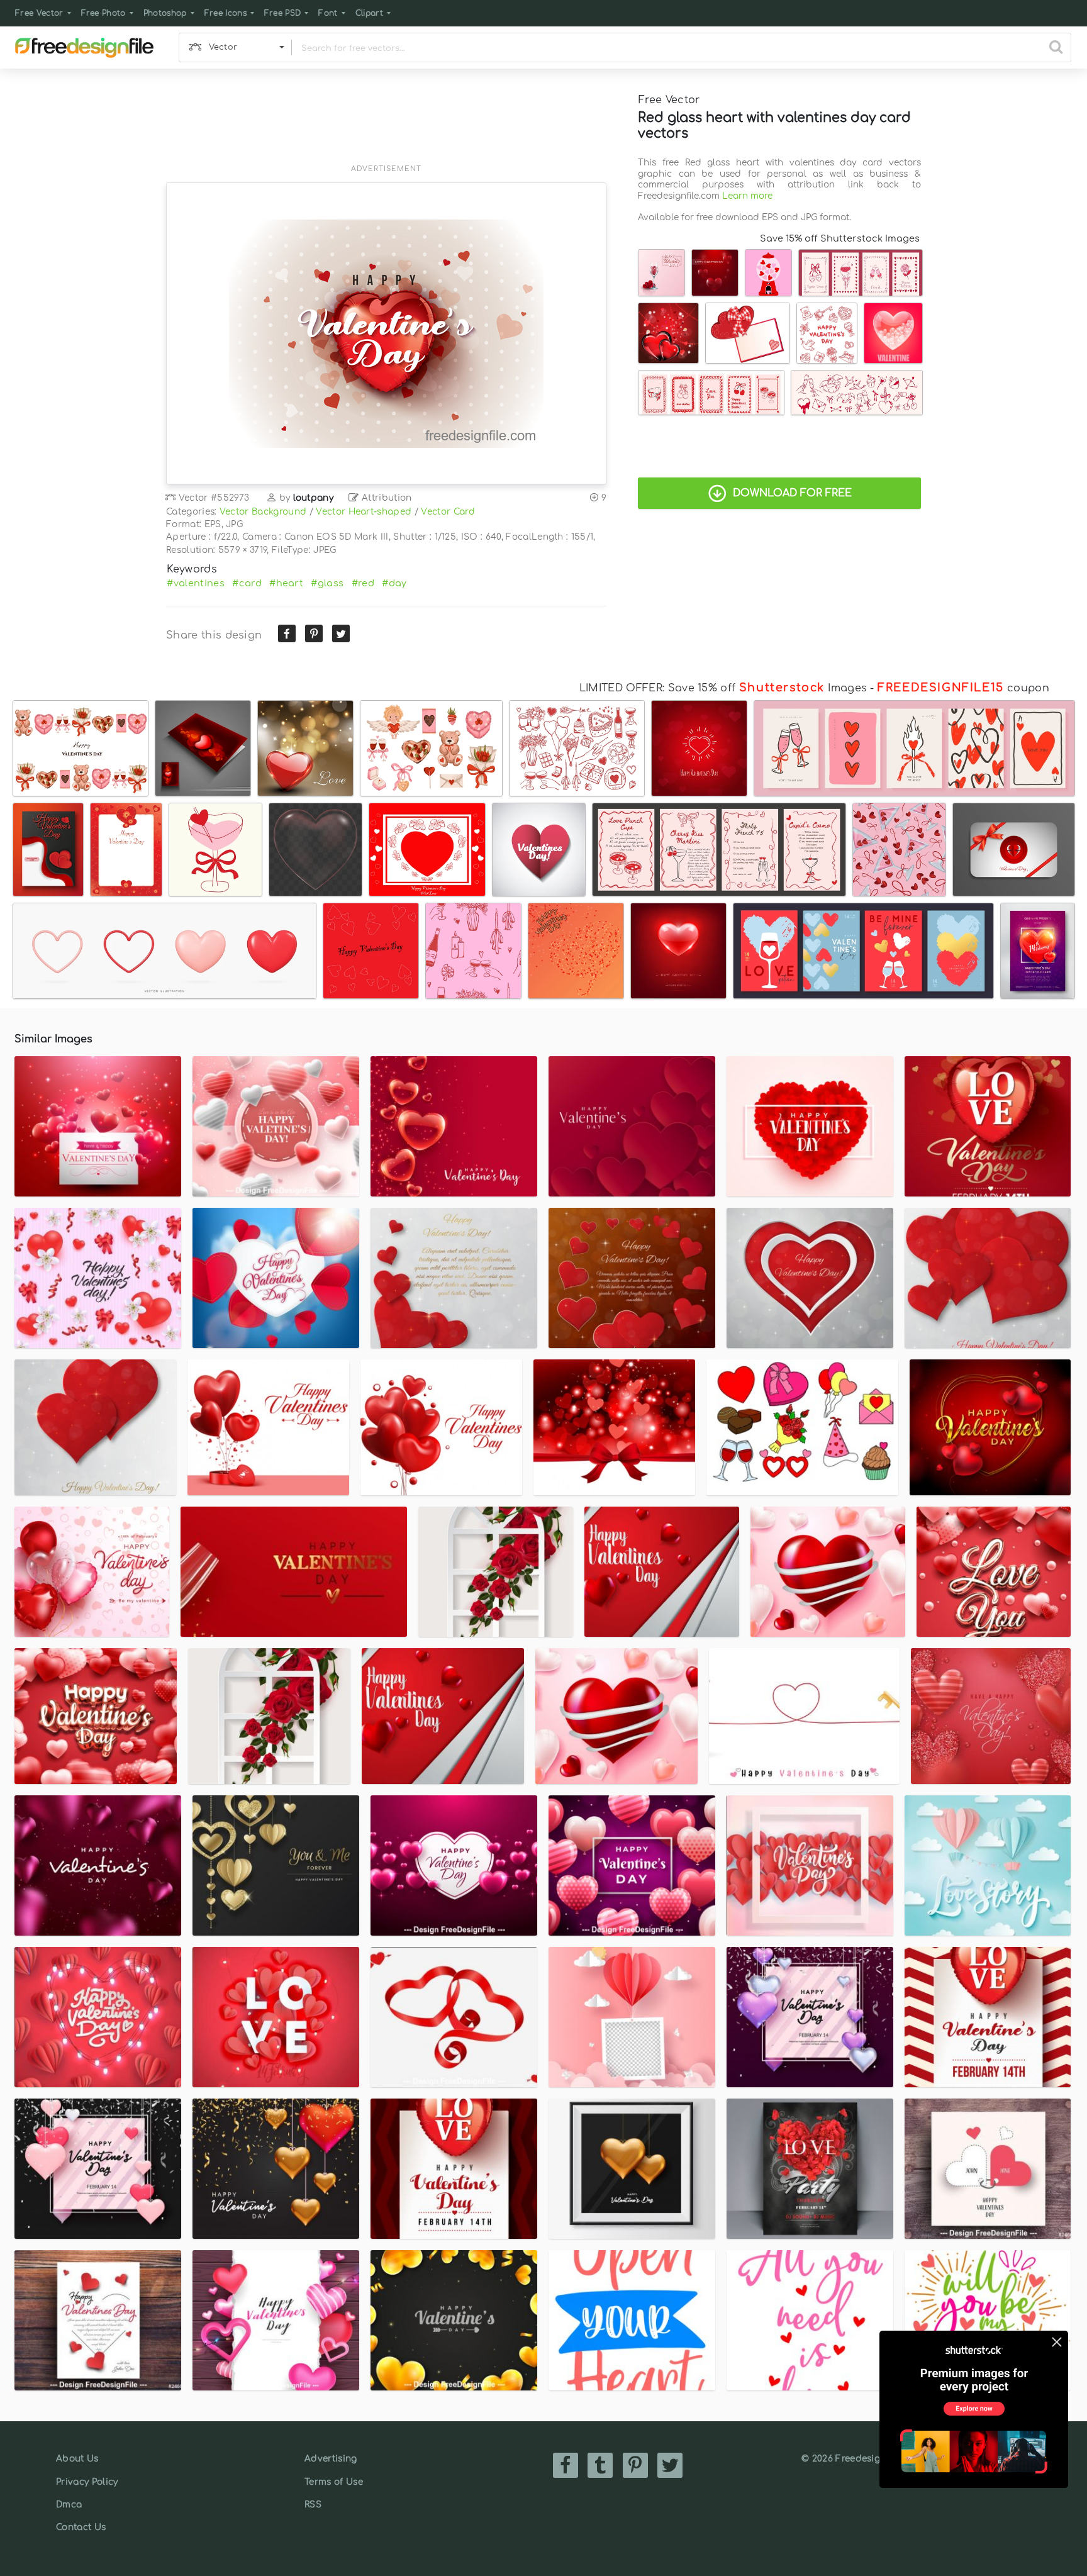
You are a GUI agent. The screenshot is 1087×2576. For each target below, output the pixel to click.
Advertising (331, 2459)
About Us (77, 2459)
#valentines (196, 583)
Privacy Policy (87, 2482)
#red (363, 583)
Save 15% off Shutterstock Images (840, 238)
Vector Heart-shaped (364, 512)
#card (247, 583)
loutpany (314, 498)
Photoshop (165, 13)
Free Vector (39, 13)
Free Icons (226, 13)
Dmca (69, 2505)
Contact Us (81, 2527)
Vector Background (263, 512)
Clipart (369, 13)
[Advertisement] (386, 124)
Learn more (747, 196)
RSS (313, 2505)
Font (328, 13)
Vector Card (448, 512)
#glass (327, 583)
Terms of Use (334, 2482)
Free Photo (103, 13)
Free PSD (283, 13)
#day (394, 583)
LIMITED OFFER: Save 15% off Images (723, 688)
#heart (286, 583)
